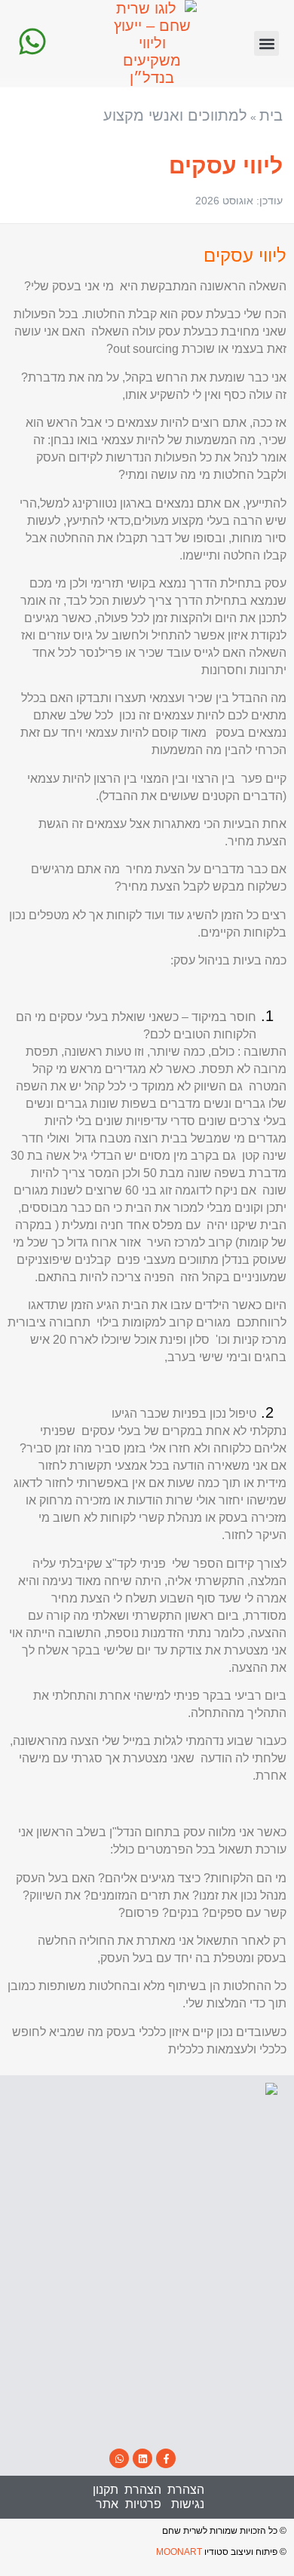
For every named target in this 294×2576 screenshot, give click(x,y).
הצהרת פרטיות (143, 2496)
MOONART (179, 2552)
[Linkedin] (142, 2458)
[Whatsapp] (119, 2458)
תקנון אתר (106, 2496)
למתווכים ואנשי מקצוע (175, 115)
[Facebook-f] (166, 2458)
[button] (266, 43)
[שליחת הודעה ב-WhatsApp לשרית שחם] (32, 41)
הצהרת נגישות (186, 2496)
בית (271, 115)
